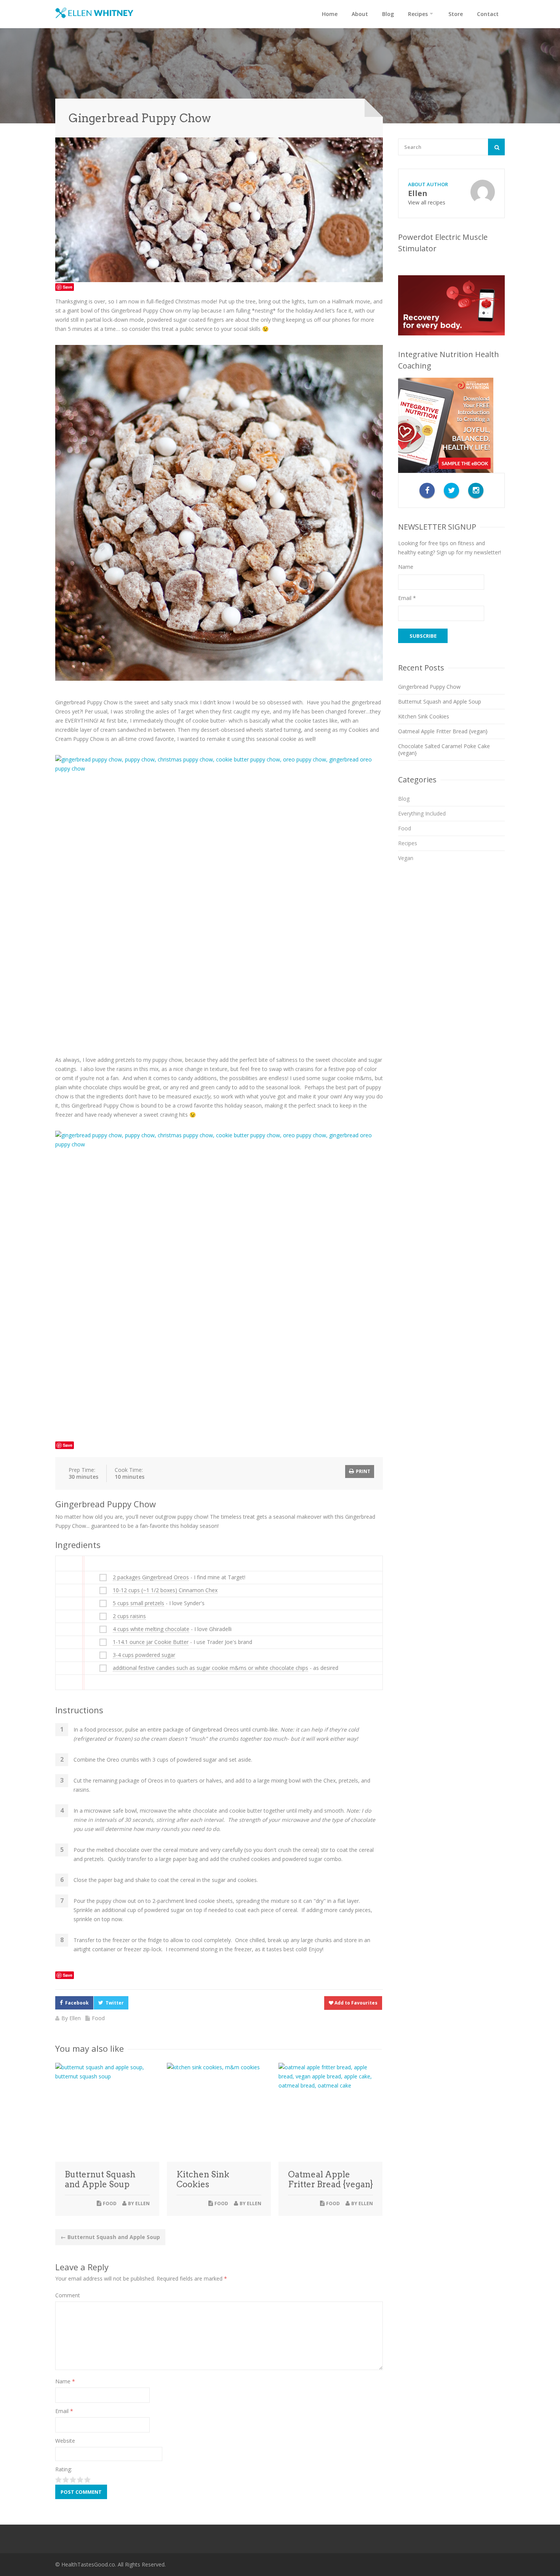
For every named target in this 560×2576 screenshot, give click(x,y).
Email (64, 2411)
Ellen (75, 2018)
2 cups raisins (129, 1616)
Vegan (406, 858)
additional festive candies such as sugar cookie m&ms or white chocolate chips (210, 1668)
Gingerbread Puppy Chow (429, 687)
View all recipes (427, 202)
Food (98, 2018)
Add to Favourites (355, 2003)
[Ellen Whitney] (94, 13)
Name (65, 2381)
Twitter (115, 2003)
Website (65, 2441)
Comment (68, 2295)
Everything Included (422, 813)
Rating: (64, 2469)
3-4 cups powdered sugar (144, 1655)
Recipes (418, 14)
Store (456, 14)
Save (68, 287)
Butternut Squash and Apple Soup (100, 2179)
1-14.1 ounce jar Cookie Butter (151, 1642)
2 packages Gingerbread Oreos (151, 1577)
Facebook (77, 2003)
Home (330, 14)
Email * (407, 598)
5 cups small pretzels (138, 1603)
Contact (488, 14)
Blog (388, 14)
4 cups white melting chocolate (151, 1629)
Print (362, 1471)
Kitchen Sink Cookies (203, 2179)
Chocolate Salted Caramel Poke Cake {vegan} (444, 749)
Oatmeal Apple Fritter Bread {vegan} (330, 2179)
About (360, 14)
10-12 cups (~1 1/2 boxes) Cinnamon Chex (165, 1590)
